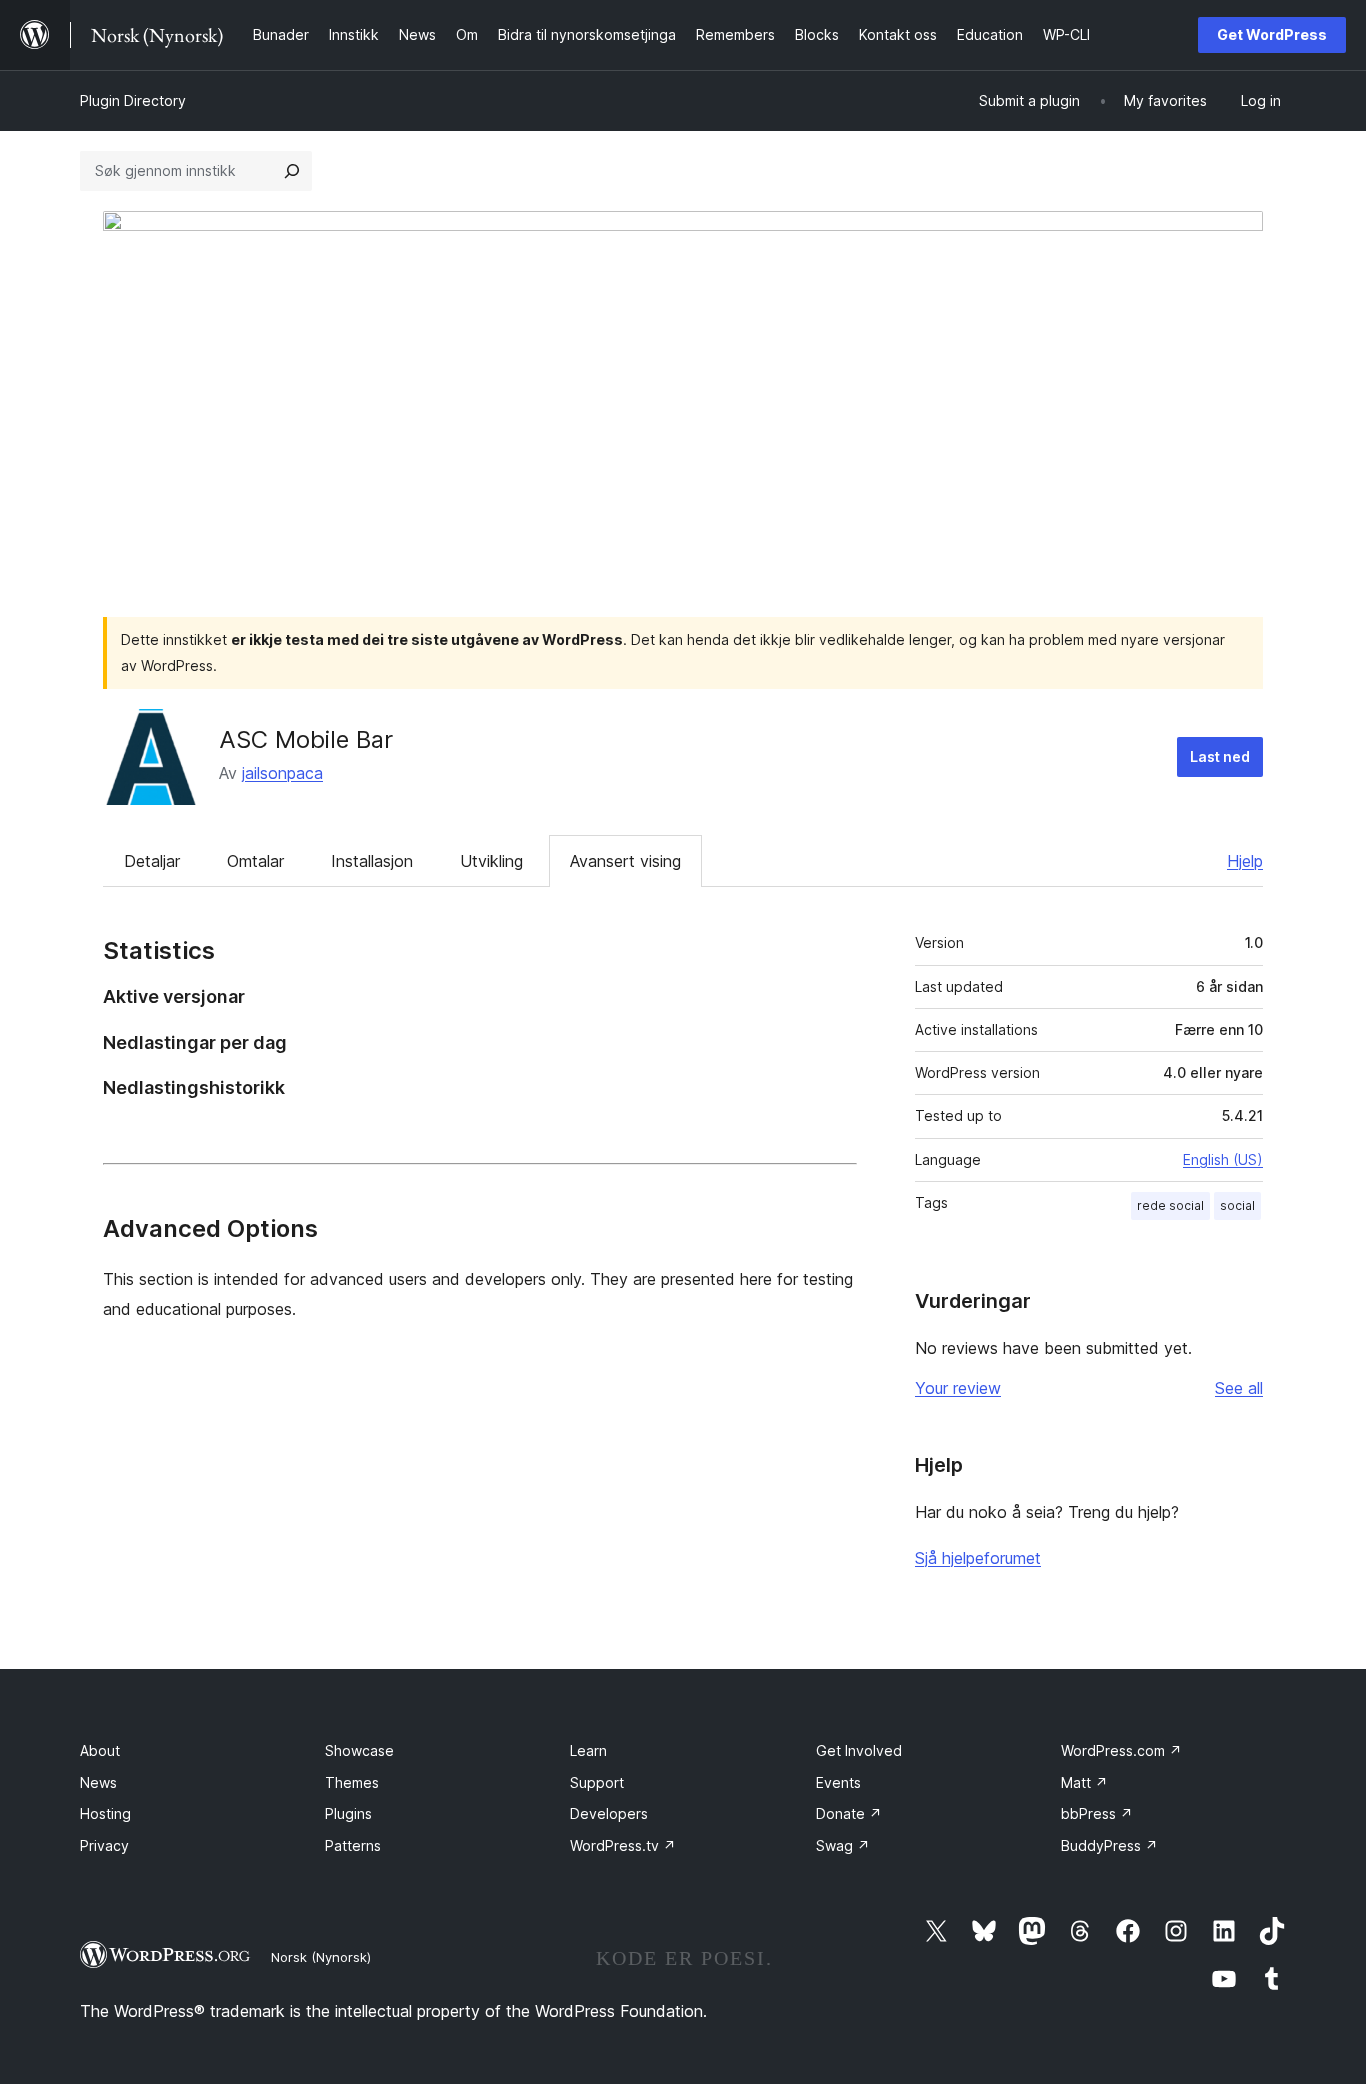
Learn (588, 1750)
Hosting (105, 1813)
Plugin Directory (133, 100)
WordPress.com (1121, 1750)
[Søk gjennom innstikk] (292, 171)
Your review (958, 1388)
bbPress (1097, 1813)
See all (1239, 1388)
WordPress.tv (623, 1845)
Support (597, 1782)
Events (838, 1782)
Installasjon (372, 861)
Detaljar (152, 861)
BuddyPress (1109, 1845)
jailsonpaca (282, 773)
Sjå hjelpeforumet (978, 1558)
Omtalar (255, 861)
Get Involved (859, 1750)
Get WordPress (1272, 34)
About (100, 1750)
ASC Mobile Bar (306, 739)
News (98, 1782)
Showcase (359, 1750)
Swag (843, 1845)
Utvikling (491, 861)
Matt (1084, 1782)
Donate (849, 1813)
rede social (1170, 1205)
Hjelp (1245, 861)
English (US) (1223, 1159)
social (1237, 1205)
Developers (609, 1813)
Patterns (353, 1845)
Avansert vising (625, 861)
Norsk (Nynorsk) (321, 1957)
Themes (352, 1782)
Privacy (104, 1845)
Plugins (348, 1813)
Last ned (1220, 756)
